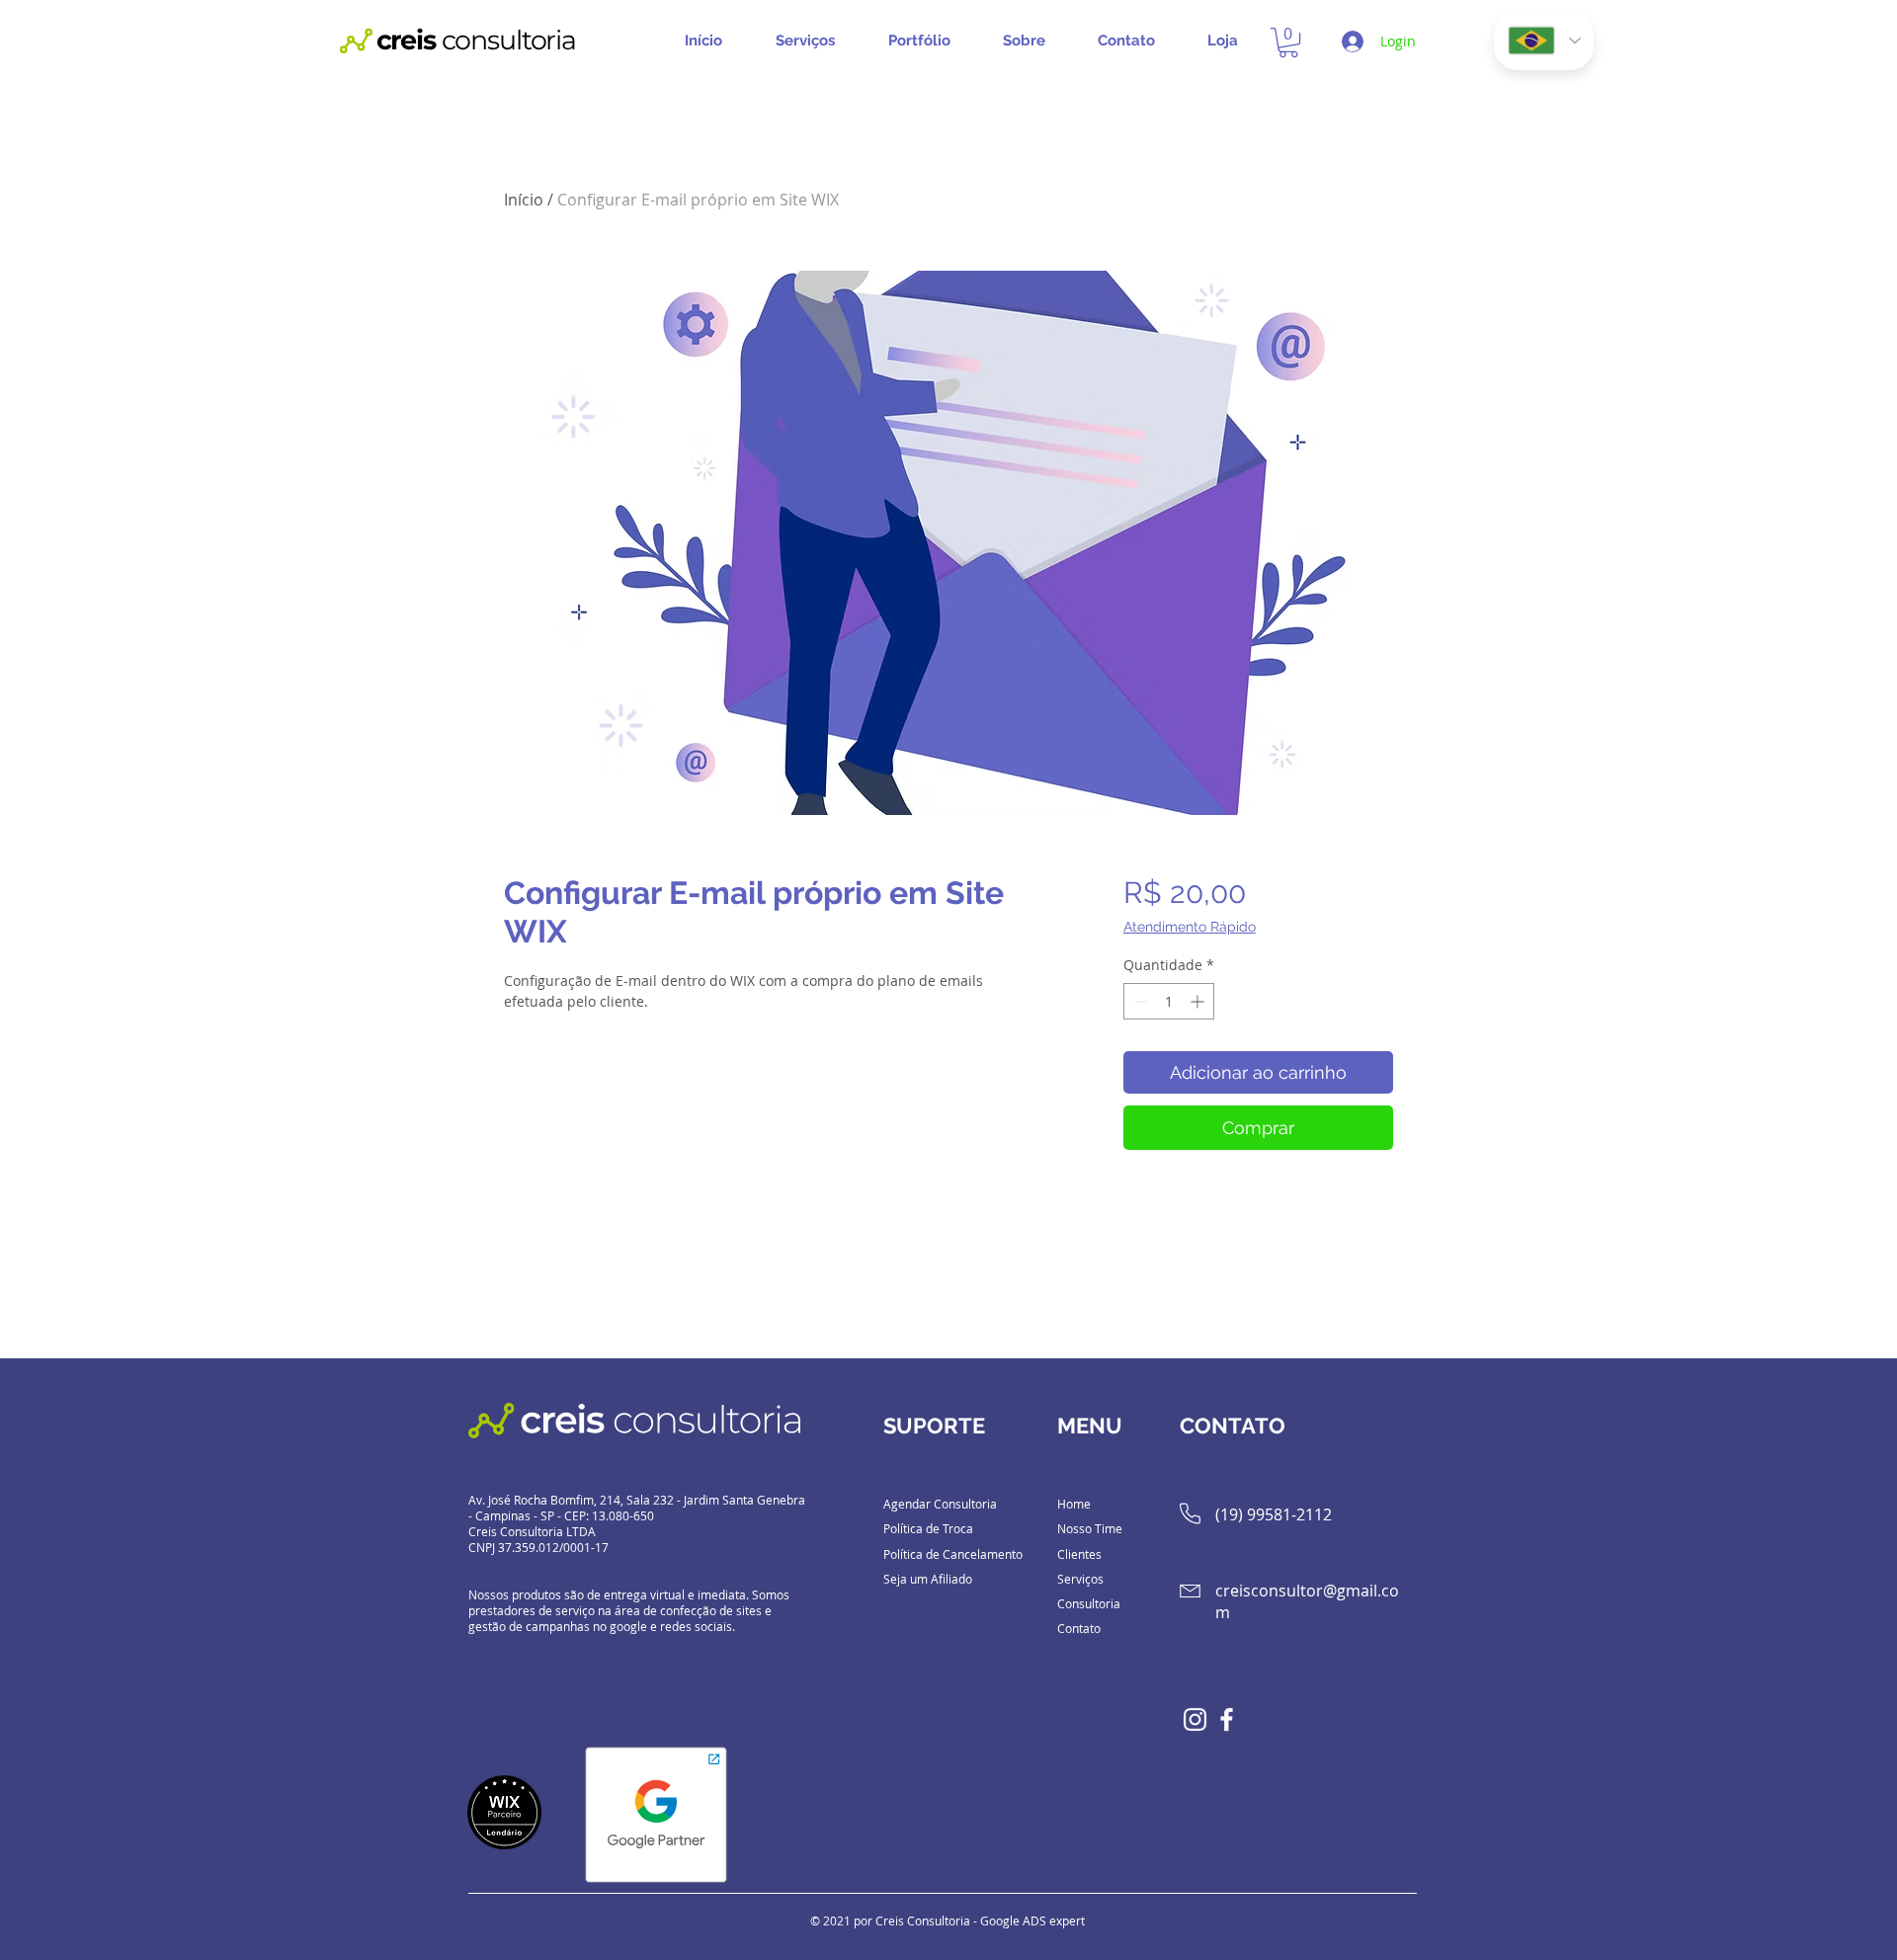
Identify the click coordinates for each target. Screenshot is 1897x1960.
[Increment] (1199, 1001)
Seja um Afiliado (928, 1579)
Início (524, 200)
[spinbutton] (1169, 1001)
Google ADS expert (1032, 1920)
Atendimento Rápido (1190, 927)
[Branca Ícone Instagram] (1195, 1719)
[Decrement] (1139, 1001)
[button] (812, 41)
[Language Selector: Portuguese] (1544, 41)
